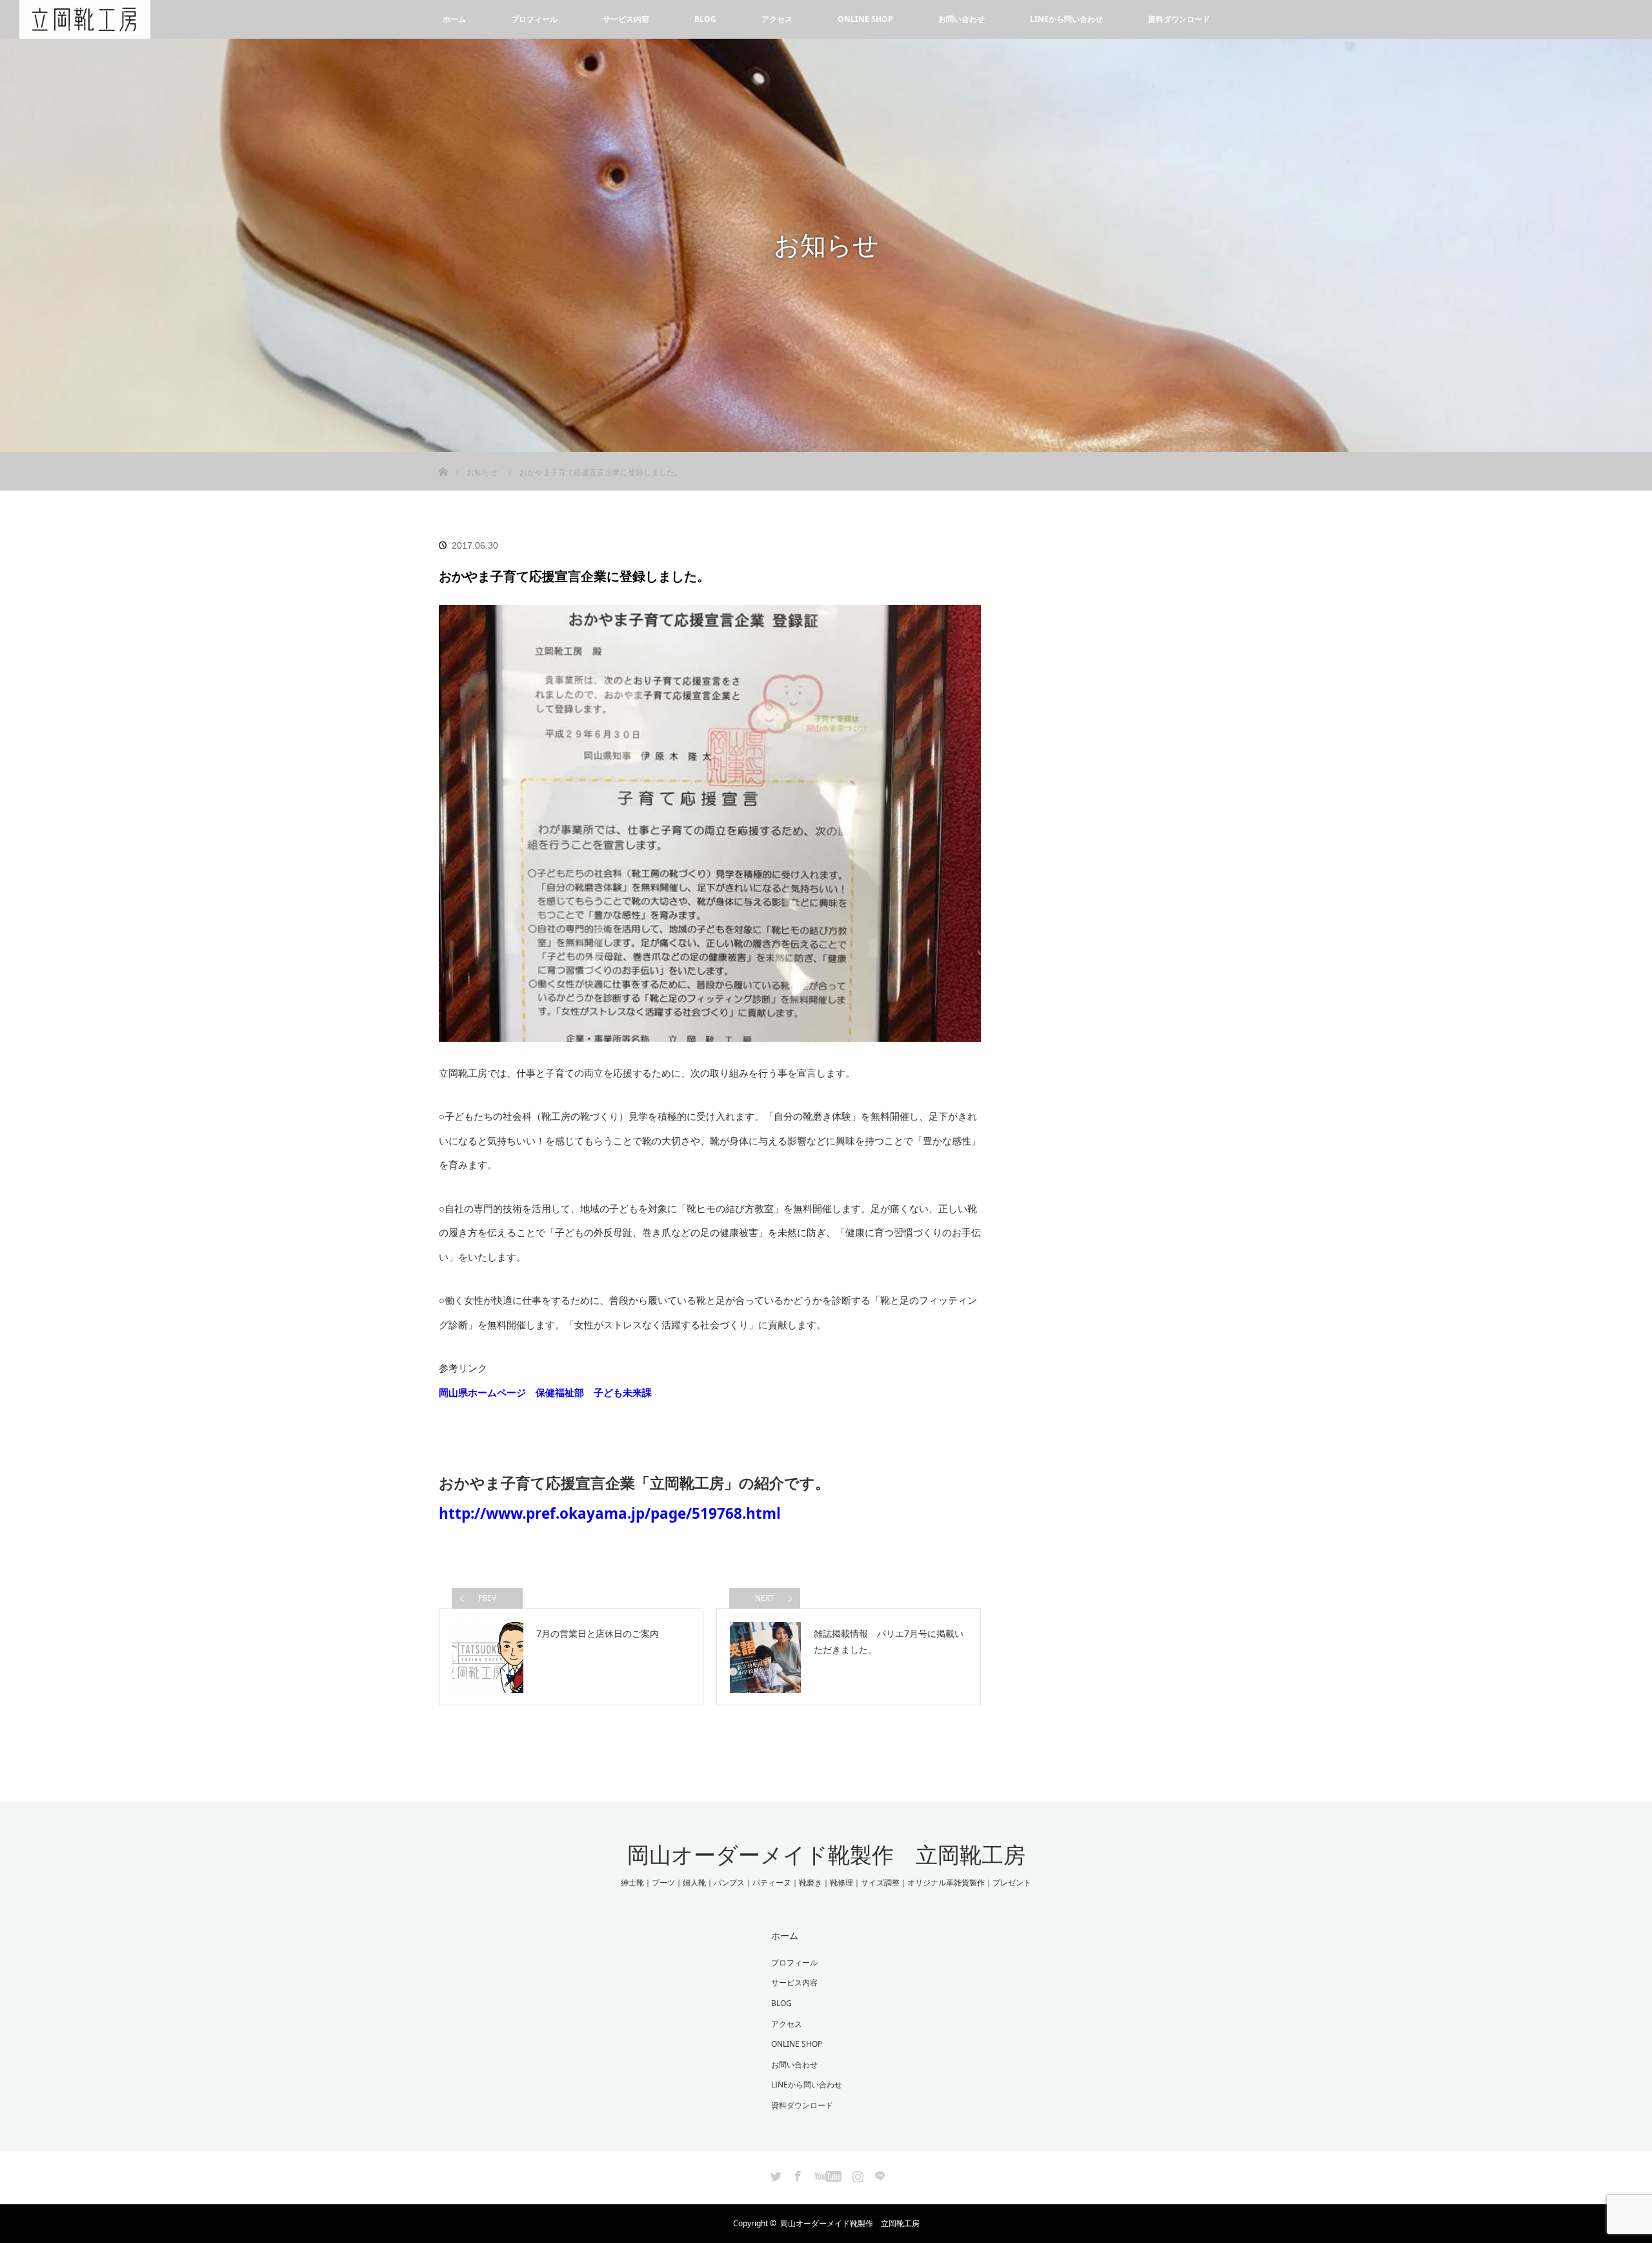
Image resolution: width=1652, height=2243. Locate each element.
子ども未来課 (623, 1392)
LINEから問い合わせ (1066, 19)
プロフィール (534, 19)
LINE (878, 2174)
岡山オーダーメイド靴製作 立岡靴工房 (826, 1855)
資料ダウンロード (1179, 19)
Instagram (856, 2174)
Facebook (796, 2174)
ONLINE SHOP (865, 19)
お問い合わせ (962, 19)
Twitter (774, 2174)
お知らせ (482, 472)
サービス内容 (626, 19)
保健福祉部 (560, 1392)
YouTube (826, 2174)
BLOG (705, 19)
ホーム (454, 19)
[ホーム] (443, 457)
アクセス (777, 19)
